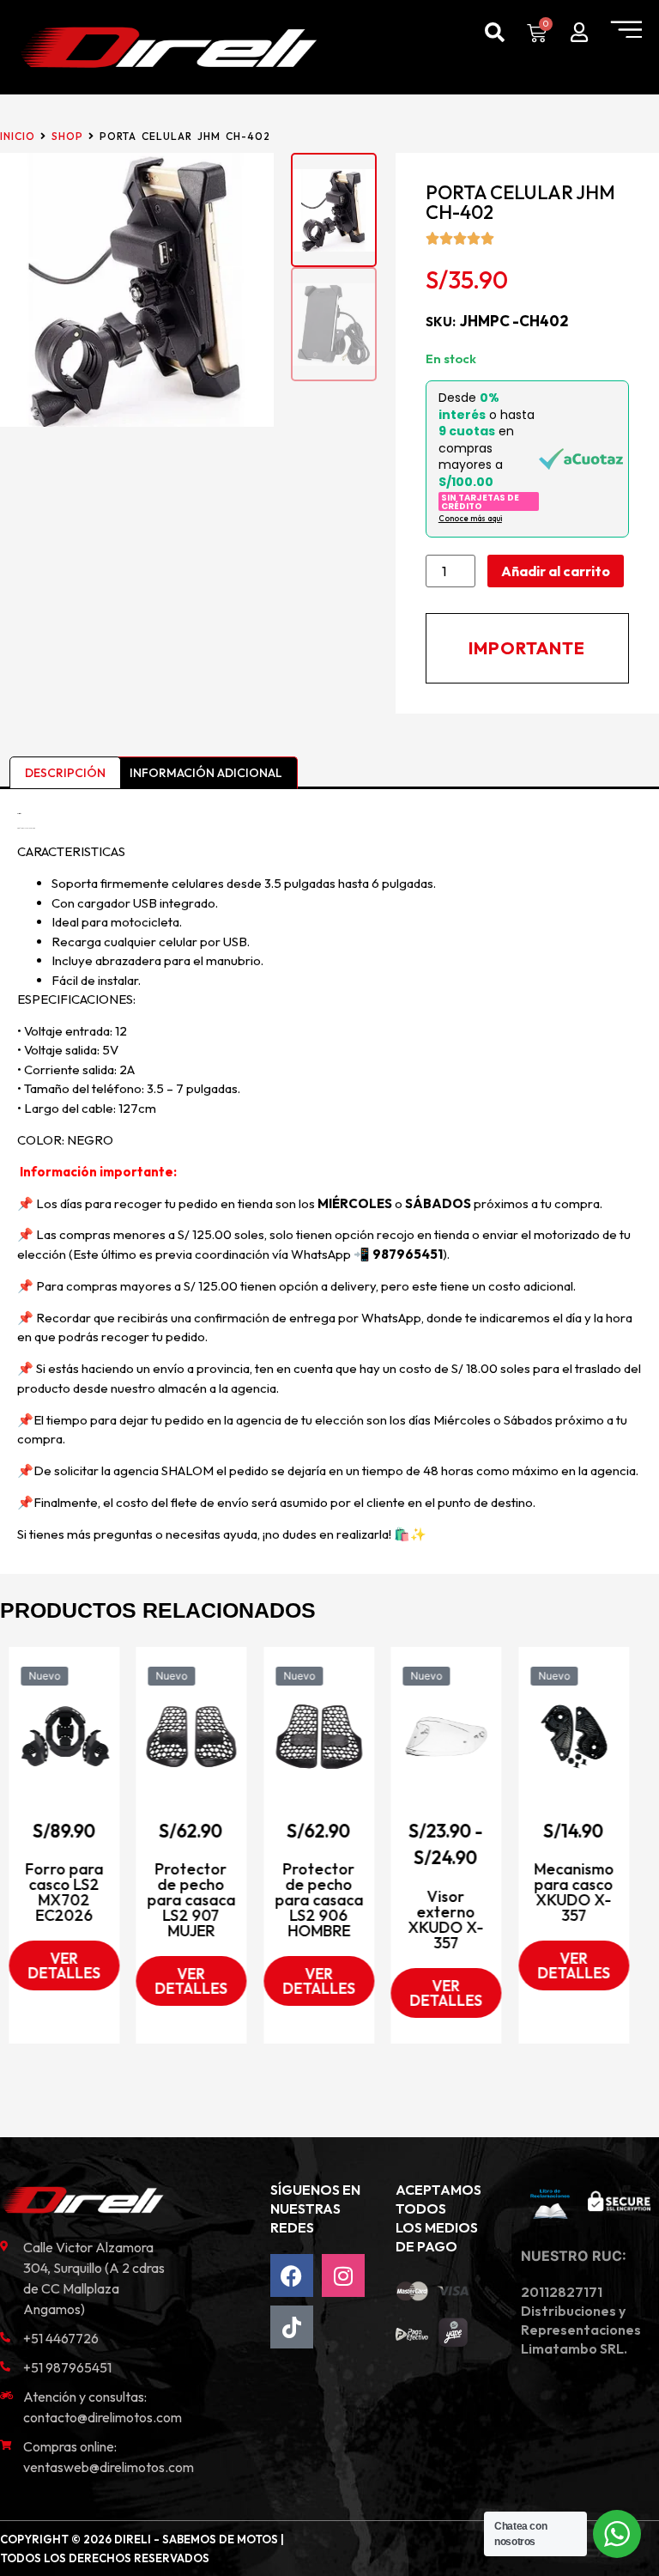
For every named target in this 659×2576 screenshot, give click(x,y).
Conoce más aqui (470, 518)
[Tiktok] (292, 2327)
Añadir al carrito (556, 571)
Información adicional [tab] (206, 773)
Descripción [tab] (65, 773)
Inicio (18, 136)
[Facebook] (292, 2275)
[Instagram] (343, 2275)
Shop (67, 136)
